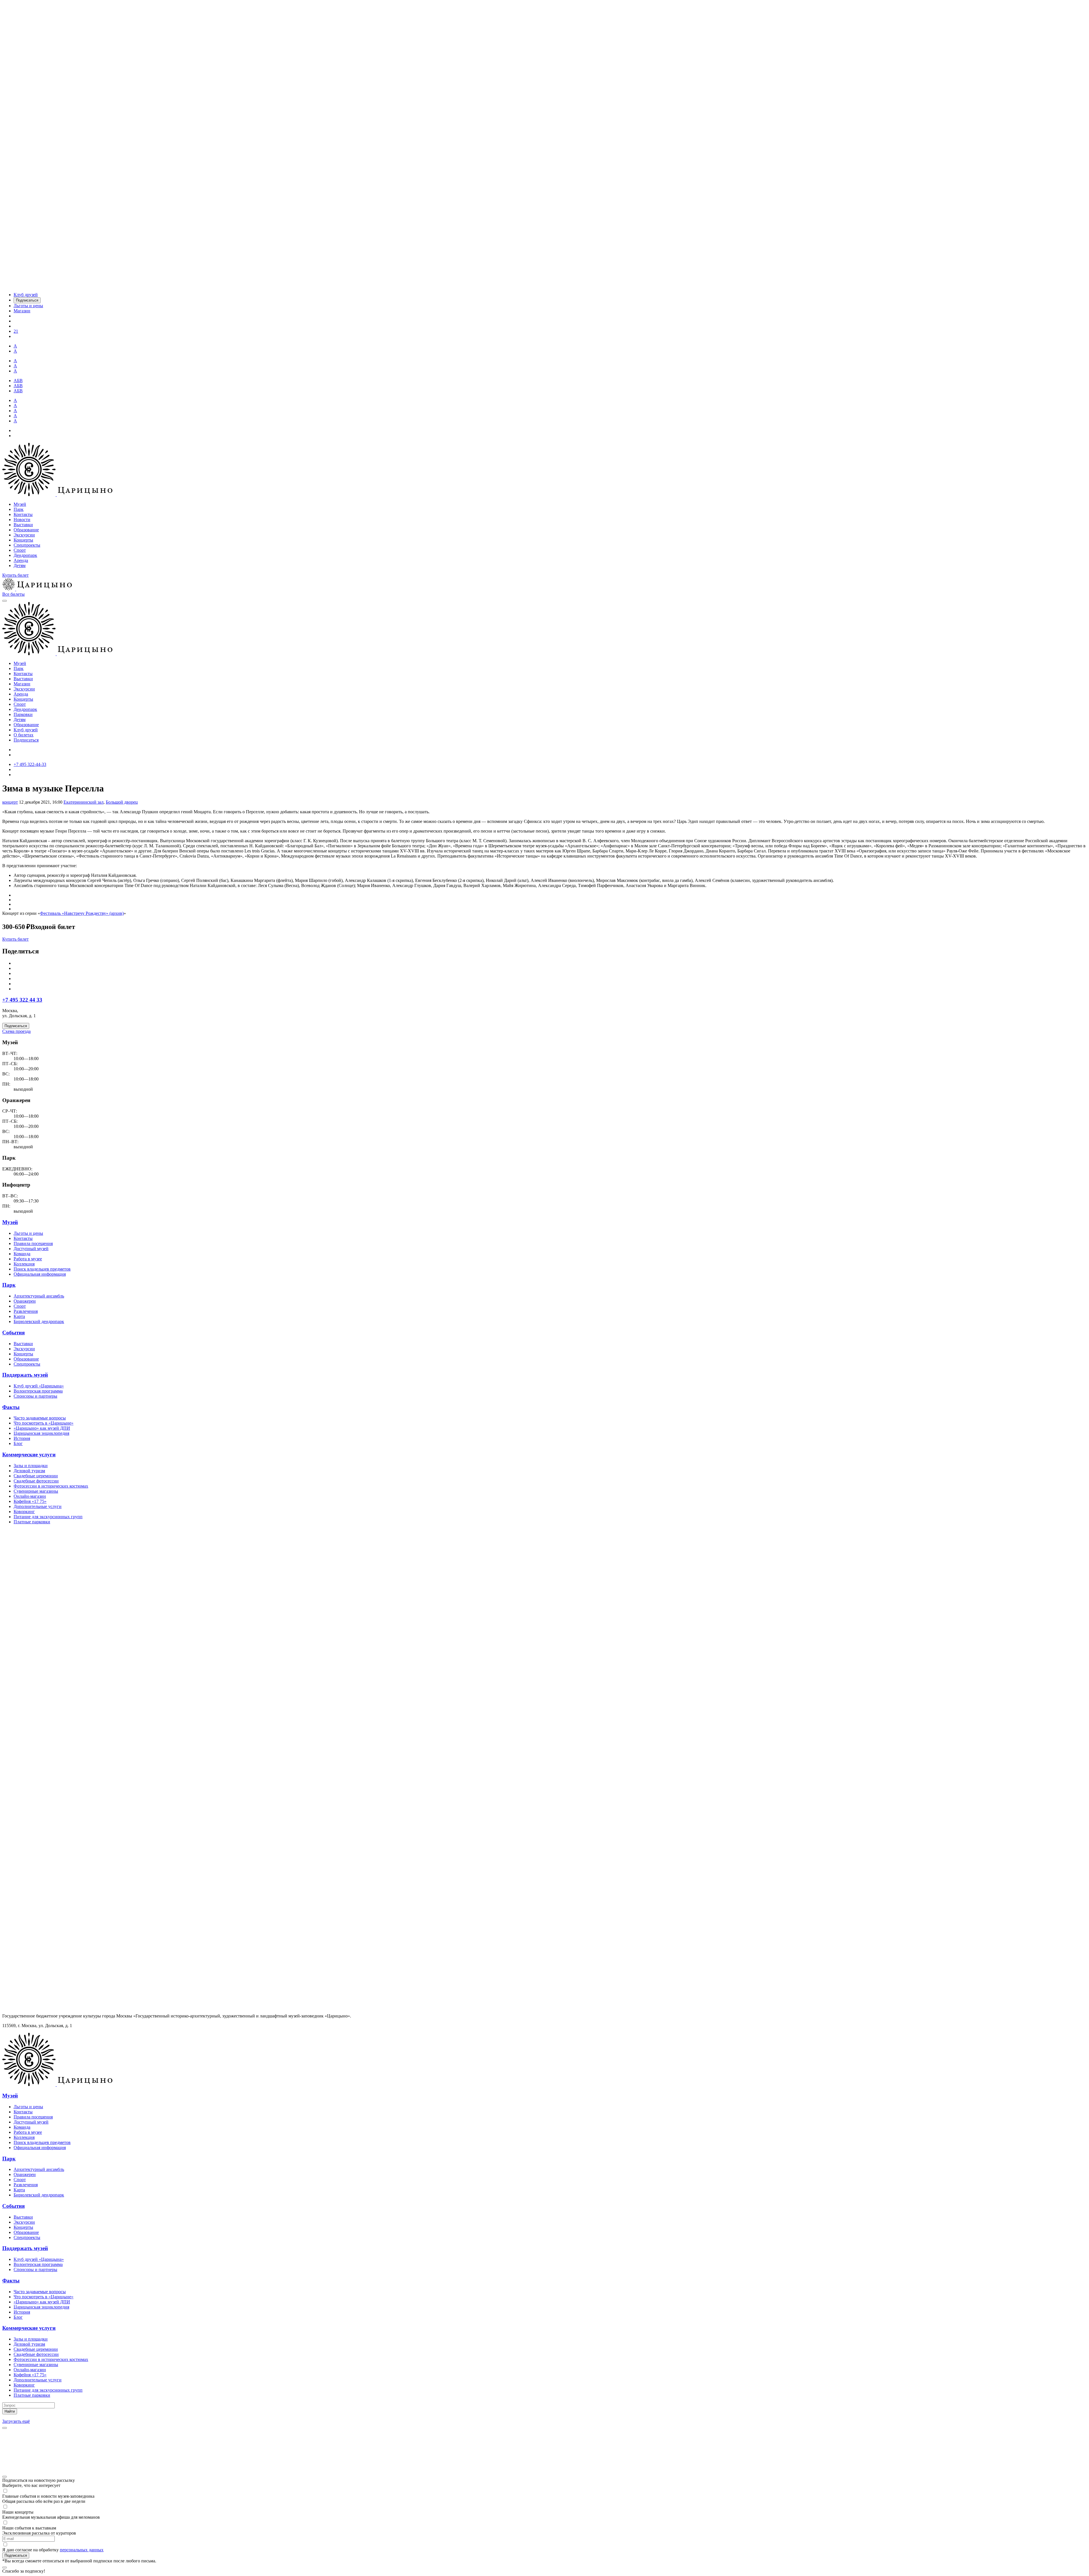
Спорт (20, 550)
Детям (20, 565)
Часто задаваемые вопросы (40, 1418)
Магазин (22, 684)
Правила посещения (33, 1243)
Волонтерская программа (38, 1391)
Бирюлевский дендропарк (39, 1321)
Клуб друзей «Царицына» (39, 1386)
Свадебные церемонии (36, 1476)
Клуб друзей (26, 730)
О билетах (24, 735)
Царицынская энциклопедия (41, 1433)
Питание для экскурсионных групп (48, 1517)
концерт (10, 802)
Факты (11, 1407)
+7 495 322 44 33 (22, 1000)
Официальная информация (40, 1274)
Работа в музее (28, 1259)
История (22, 1438)
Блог (18, 1443)
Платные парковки (32, 1522)
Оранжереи (25, 1301)
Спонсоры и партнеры (35, 1396)
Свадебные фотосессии (36, 1481)
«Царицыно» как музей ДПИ (42, 1428)
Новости (22, 520)
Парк (19, 509)
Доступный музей (31, 1249)
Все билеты (13, 594)
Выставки (23, 525)
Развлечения (26, 1311)
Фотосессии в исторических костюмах (51, 1486)
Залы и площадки (31, 1466)
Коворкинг (24, 1512)
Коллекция (24, 1264)
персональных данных (82, 2550)
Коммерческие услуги (29, 1455)
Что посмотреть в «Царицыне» (44, 1423)
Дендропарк (25, 555)
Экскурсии (24, 535)
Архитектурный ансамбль (39, 1296)
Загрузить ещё (16, 2421)
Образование (26, 530)
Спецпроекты (27, 545)
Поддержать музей (25, 1375)
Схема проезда (16, 1031)
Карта (19, 1316)
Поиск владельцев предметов (42, 1269)
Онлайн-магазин (30, 1496)
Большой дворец (122, 802)
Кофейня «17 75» (30, 1501)
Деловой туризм (29, 1471)
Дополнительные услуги (38, 1506)
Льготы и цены (28, 1233)
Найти (10, 2411)
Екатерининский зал (84, 802)
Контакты (23, 514)
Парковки (23, 714)
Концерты (23, 540)
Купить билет (15, 575)
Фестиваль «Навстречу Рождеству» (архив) (82, 913)
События (13, 1333)
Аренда (21, 560)
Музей (20, 504)
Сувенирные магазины (36, 1491)
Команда (22, 1254)
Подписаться (26, 740)
